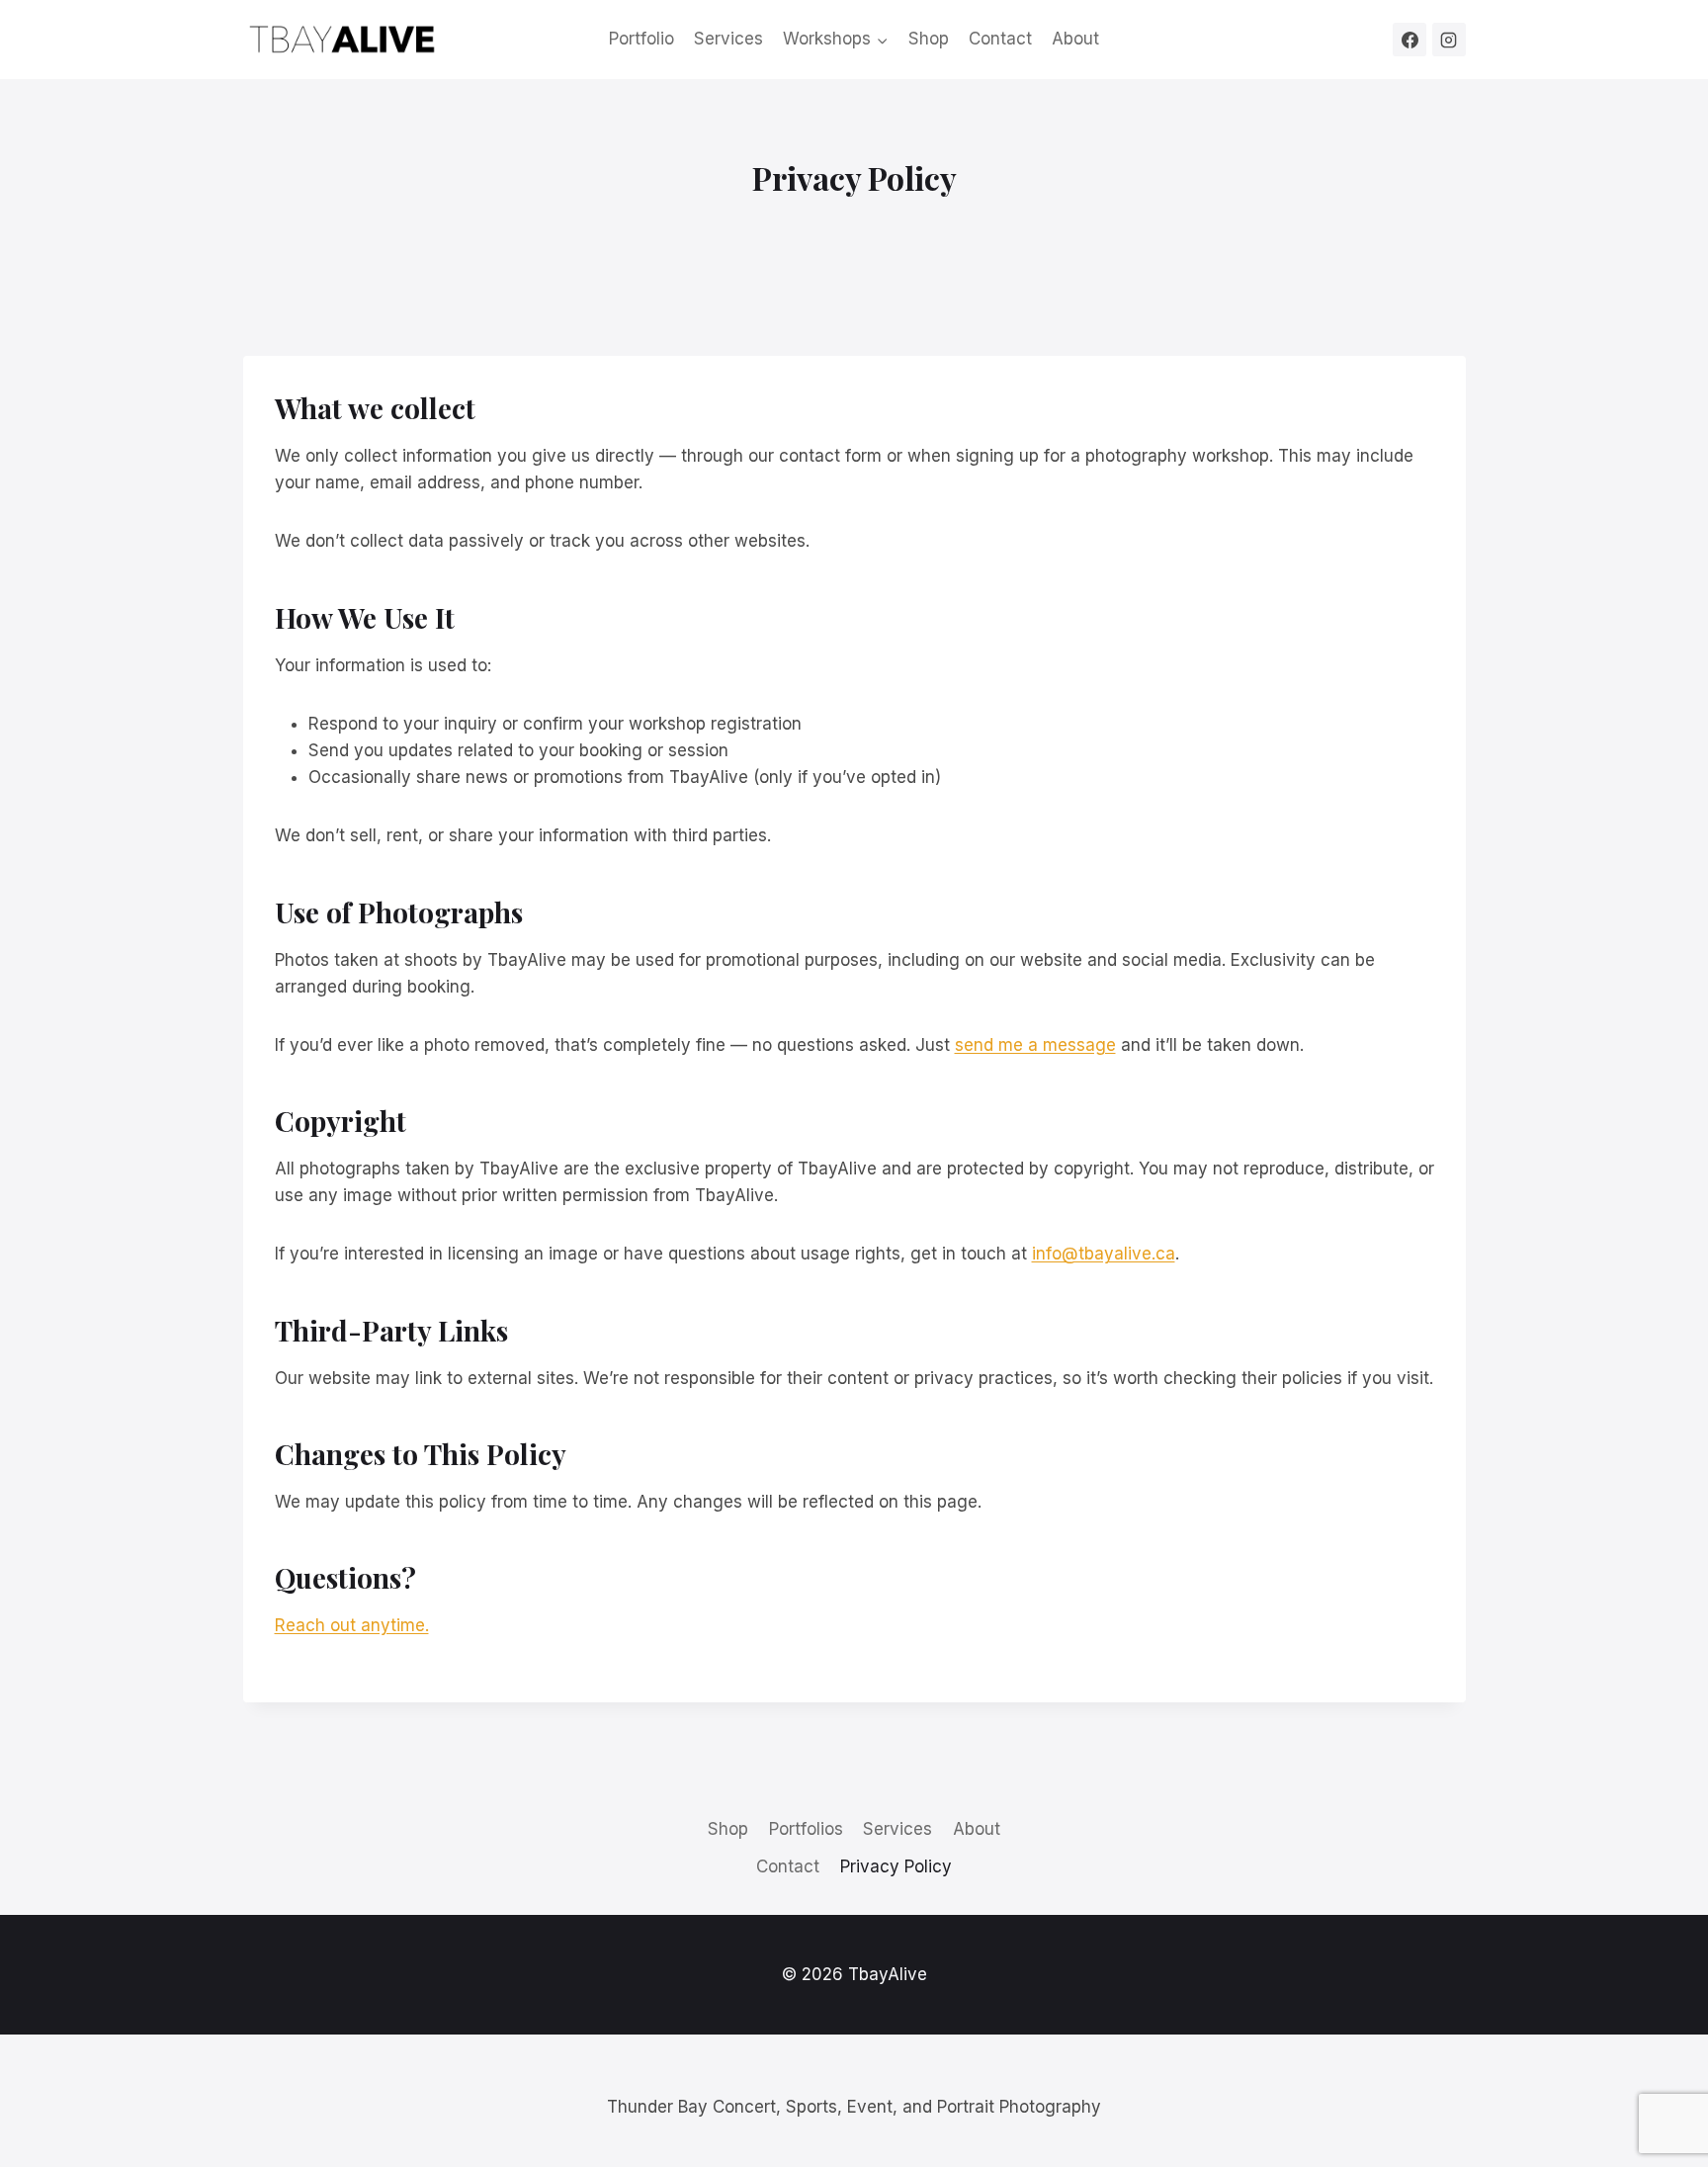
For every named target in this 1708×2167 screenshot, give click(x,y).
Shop (929, 39)
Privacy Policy (896, 1866)
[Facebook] (1409, 40)
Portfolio (641, 39)
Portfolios (806, 1829)
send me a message (1035, 1045)
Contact (1000, 39)
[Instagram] (1449, 40)
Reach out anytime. (352, 1625)
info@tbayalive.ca (1104, 1254)
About (1075, 39)
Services (728, 39)
